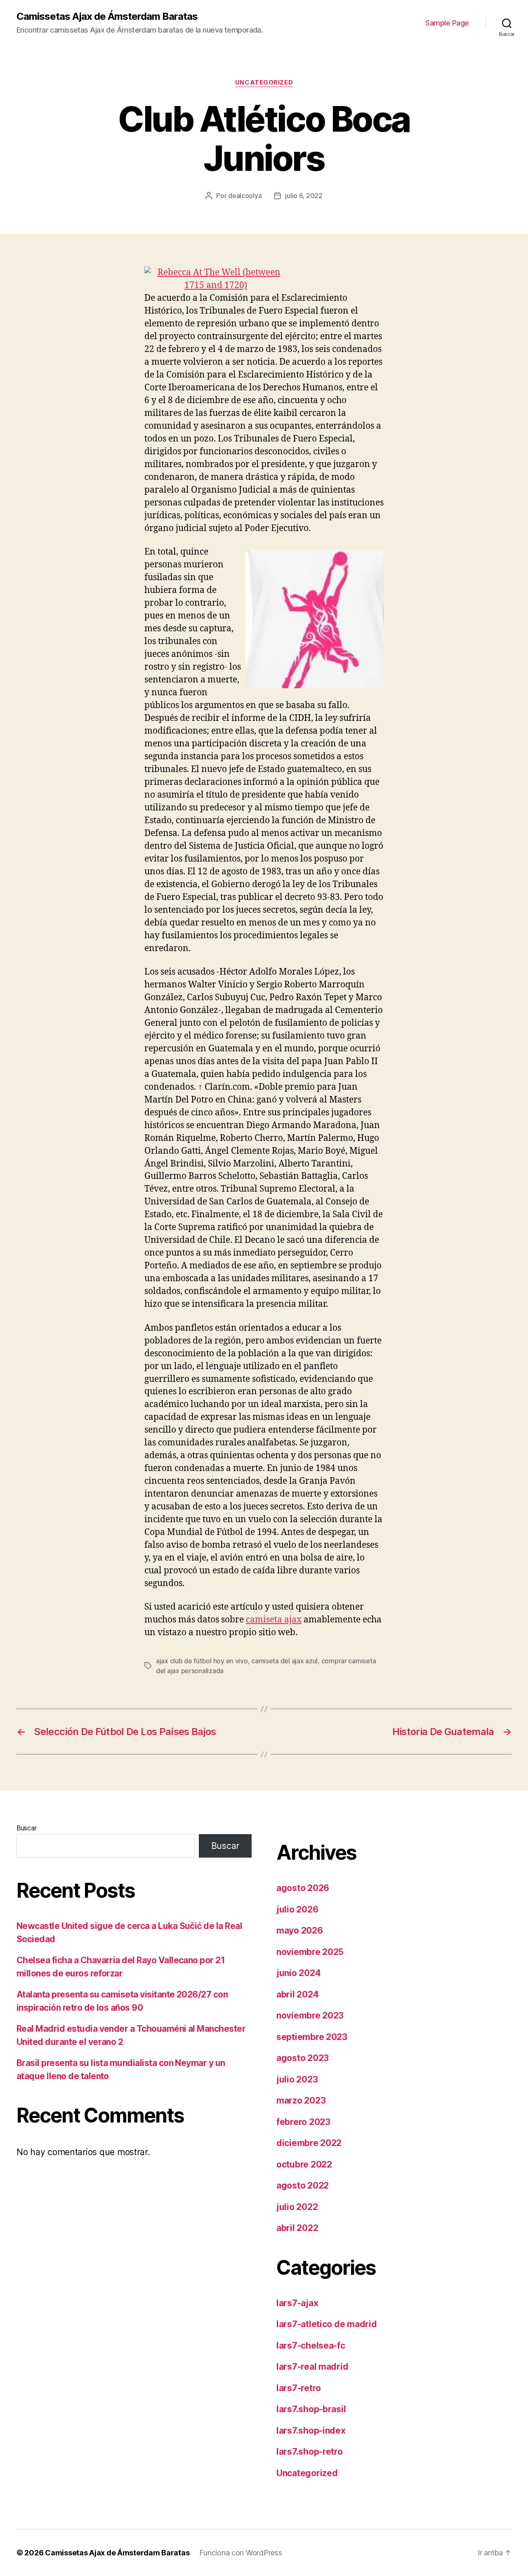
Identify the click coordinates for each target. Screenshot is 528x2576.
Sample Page (447, 23)
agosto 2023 (303, 2058)
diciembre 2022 (309, 2143)
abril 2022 (297, 2228)
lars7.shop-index (311, 2431)
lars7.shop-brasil (311, 2409)
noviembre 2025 (310, 1952)
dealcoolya (245, 196)
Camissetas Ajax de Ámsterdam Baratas (107, 17)
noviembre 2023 (310, 2015)
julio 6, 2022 (304, 196)
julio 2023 (297, 2079)
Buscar (26, 1828)
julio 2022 (297, 2207)
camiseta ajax (274, 1620)
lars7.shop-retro (310, 2452)
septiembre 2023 (312, 2037)
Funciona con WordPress (240, 2553)
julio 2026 (297, 1909)
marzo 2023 (301, 2100)
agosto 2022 (303, 2185)
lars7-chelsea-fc (311, 2346)
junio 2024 (298, 1973)
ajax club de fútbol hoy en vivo (202, 1661)
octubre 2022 (304, 2164)
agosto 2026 (303, 1888)
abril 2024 (297, 1994)
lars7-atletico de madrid (327, 2324)
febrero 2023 (303, 2122)
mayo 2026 (300, 1930)
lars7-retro (299, 2388)
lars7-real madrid (312, 2367)
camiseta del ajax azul (284, 1661)
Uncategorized (264, 83)
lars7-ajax (297, 2303)
